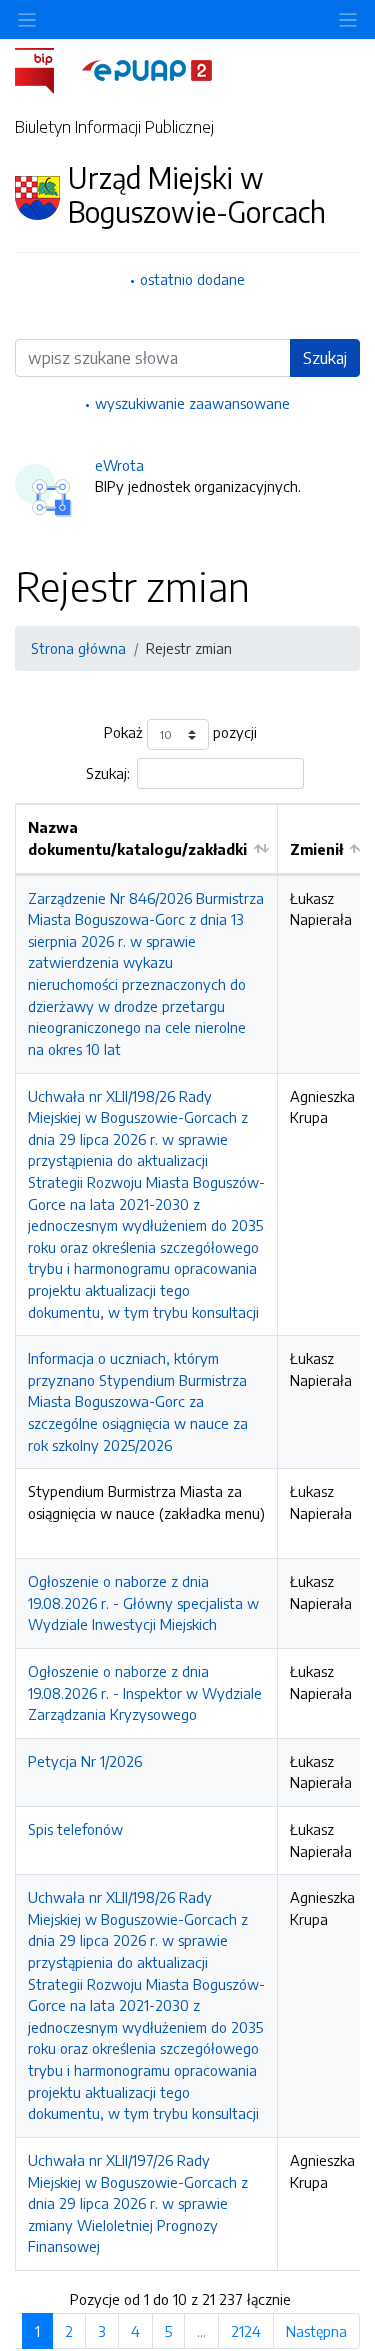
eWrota (119, 465)
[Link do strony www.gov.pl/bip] (46, 69)
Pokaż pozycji (180, 733)
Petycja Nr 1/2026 (85, 1761)
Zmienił (316, 849)
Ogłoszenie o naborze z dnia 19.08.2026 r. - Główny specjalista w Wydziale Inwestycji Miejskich (143, 1602)
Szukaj (325, 358)
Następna (316, 2331)
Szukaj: (108, 773)
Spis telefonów (75, 1829)
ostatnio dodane (192, 279)
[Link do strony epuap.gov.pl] (147, 69)
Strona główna (78, 648)
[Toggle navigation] (348, 19)
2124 (246, 2331)
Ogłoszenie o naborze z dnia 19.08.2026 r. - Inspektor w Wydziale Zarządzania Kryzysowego (145, 1692)
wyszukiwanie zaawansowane (192, 403)
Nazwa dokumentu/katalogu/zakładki (137, 838)
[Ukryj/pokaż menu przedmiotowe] (27, 19)
